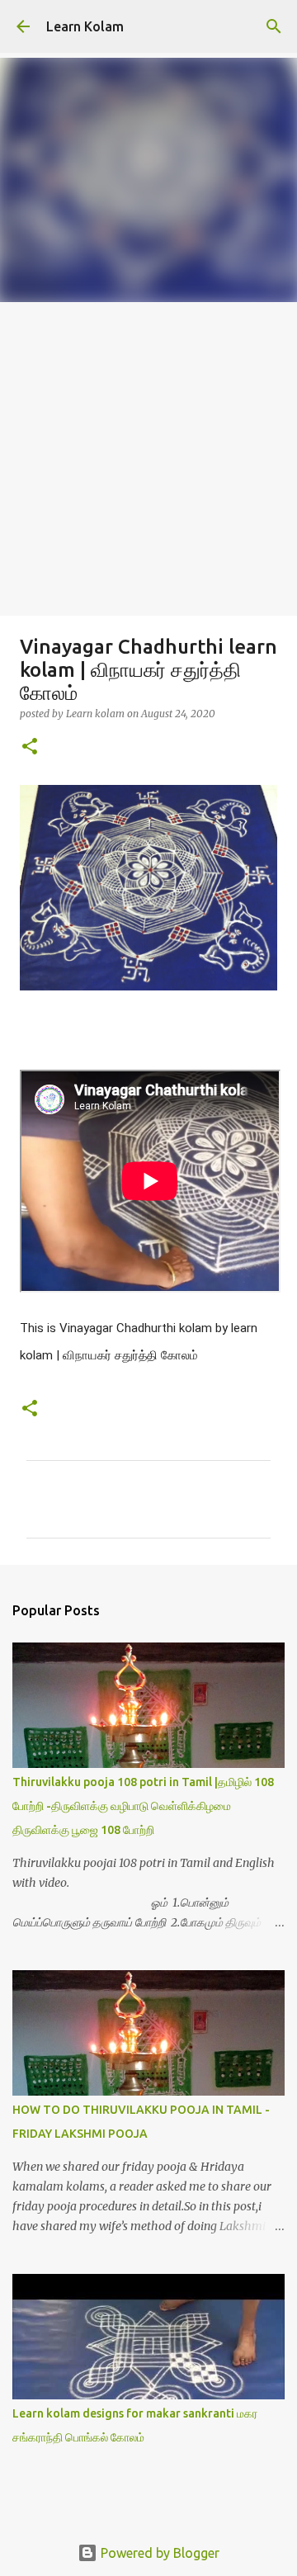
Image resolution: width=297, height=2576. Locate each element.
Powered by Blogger (158, 2553)
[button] (30, 747)
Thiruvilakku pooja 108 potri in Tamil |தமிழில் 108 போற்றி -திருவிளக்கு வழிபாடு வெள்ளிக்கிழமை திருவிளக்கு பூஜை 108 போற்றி (143, 1806)
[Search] (274, 26)
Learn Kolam (85, 26)
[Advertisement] (148, 459)
